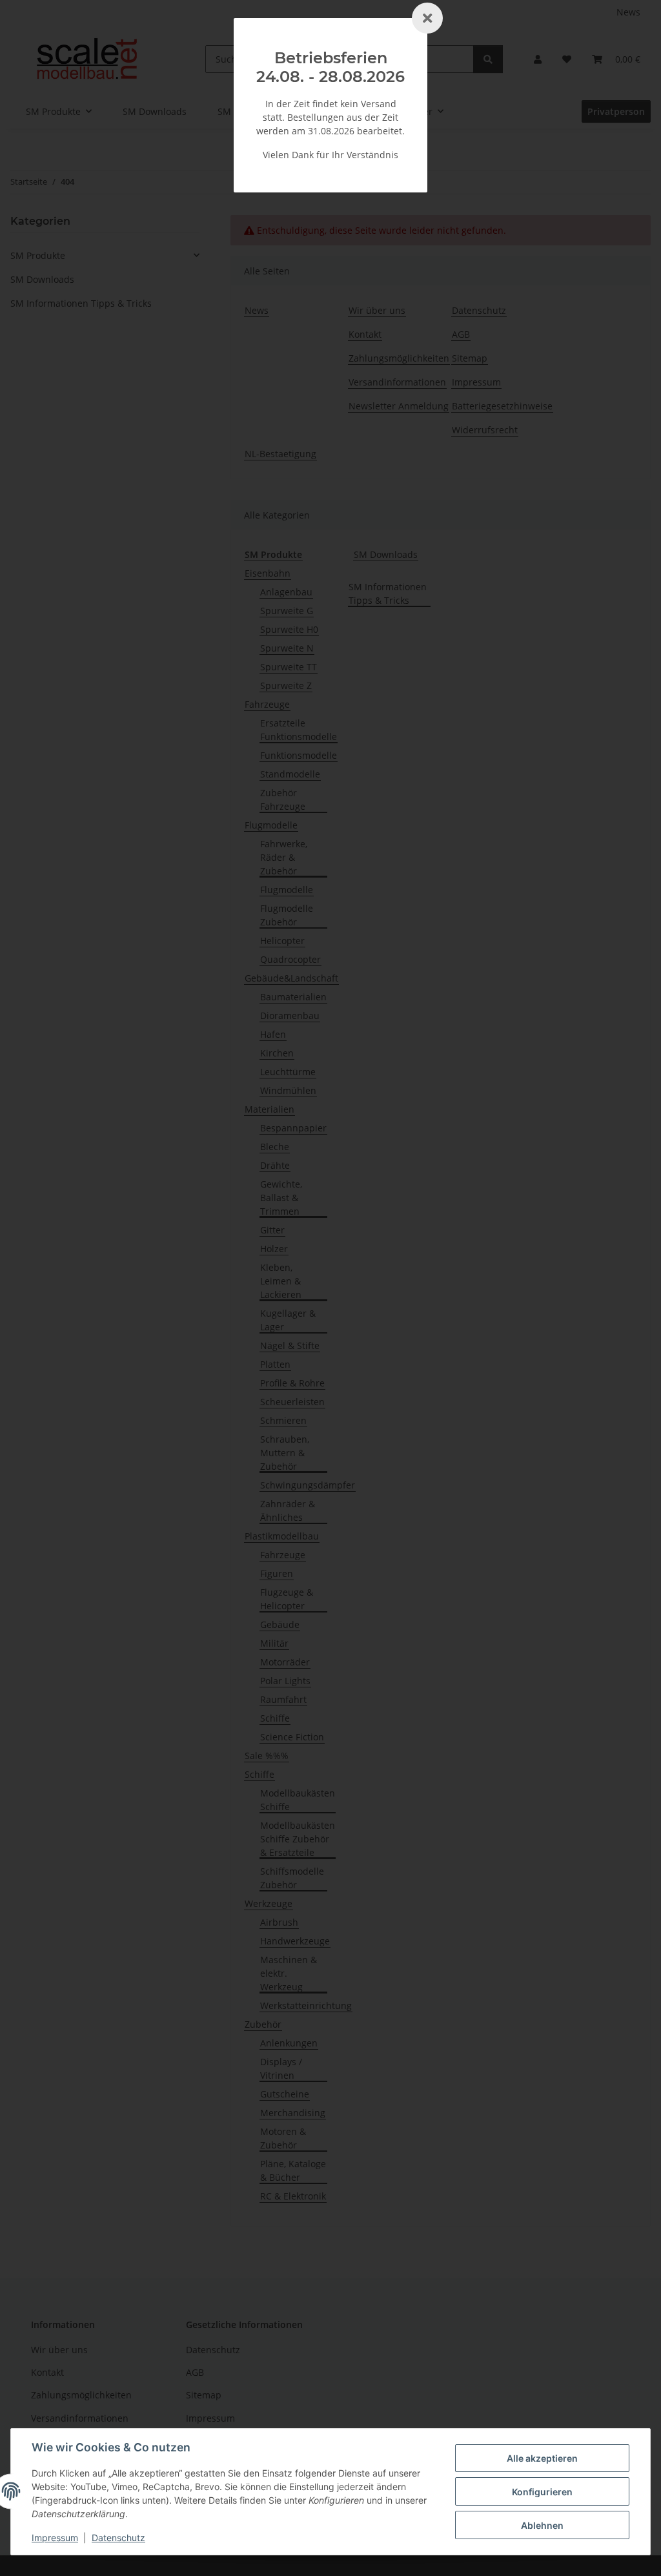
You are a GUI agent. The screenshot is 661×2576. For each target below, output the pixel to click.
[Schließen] (427, 18)
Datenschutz (118, 2538)
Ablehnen (542, 2525)
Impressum (55, 2538)
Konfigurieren (542, 2492)
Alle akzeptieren (542, 2458)
